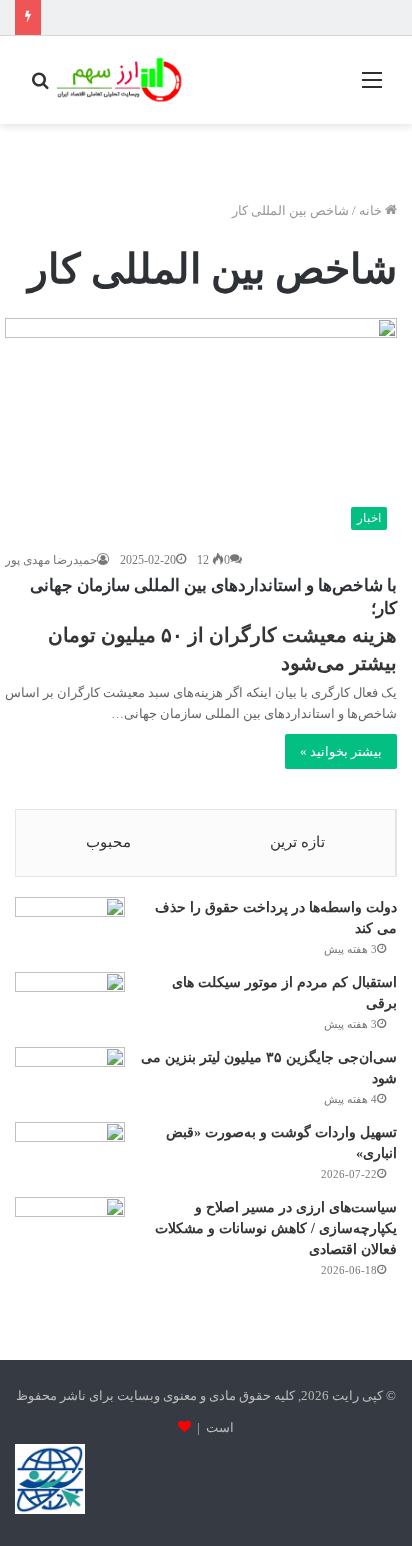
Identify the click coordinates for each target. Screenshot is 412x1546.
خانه (372, 210)
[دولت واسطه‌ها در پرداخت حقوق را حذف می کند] (70, 918)
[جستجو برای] (40, 87)
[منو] (372, 87)
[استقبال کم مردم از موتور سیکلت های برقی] (70, 993)
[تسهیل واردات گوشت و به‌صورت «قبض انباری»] (70, 1143)
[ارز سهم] (117, 80)
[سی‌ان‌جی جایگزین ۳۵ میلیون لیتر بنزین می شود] (70, 1076)
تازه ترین (297, 842)
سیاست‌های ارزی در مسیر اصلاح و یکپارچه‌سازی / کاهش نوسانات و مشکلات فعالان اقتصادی (276, 1228)
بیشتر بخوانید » (341, 751)
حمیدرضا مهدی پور (51, 560)
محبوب (108, 842)
